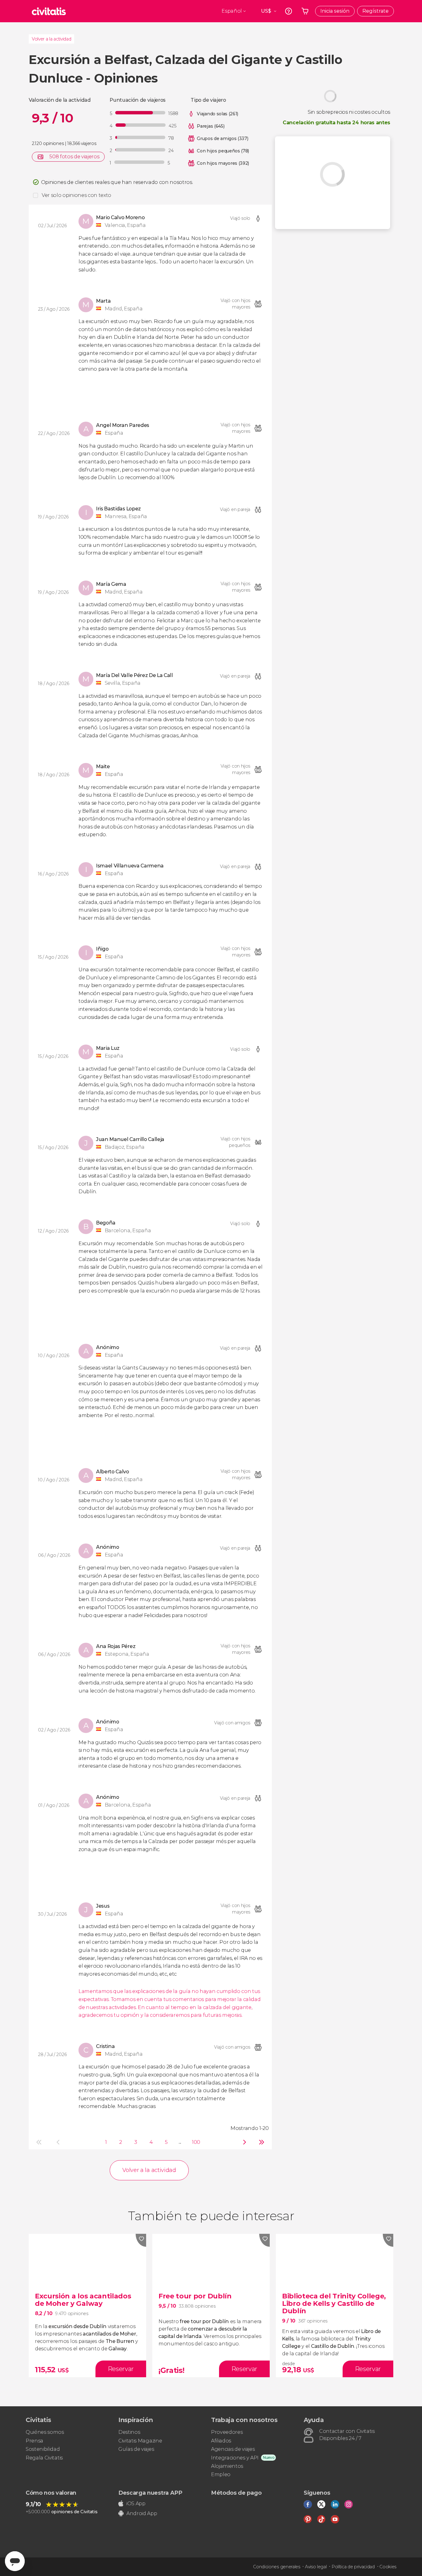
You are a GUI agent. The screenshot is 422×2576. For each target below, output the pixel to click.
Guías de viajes (136, 2449)
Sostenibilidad (43, 2449)
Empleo (221, 2474)
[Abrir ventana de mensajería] (15, 2561)
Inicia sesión (335, 11)
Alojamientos (227, 2466)
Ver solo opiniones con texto (76, 195)
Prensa (34, 2441)
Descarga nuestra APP (150, 2493)
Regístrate (376, 11)
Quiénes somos (45, 2432)
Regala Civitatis (44, 2458)
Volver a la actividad (51, 39)
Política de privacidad (353, 2567)
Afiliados (221, 2441)
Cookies (388, 2567)
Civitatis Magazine (140, 2441)
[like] (141, 2240)
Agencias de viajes (233, 2449)
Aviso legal (316, 2567)
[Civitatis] (49, 11)
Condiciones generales (276, 2567)
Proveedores (227, 2432)
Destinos (129, 2432)
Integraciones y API (235, 2458)
